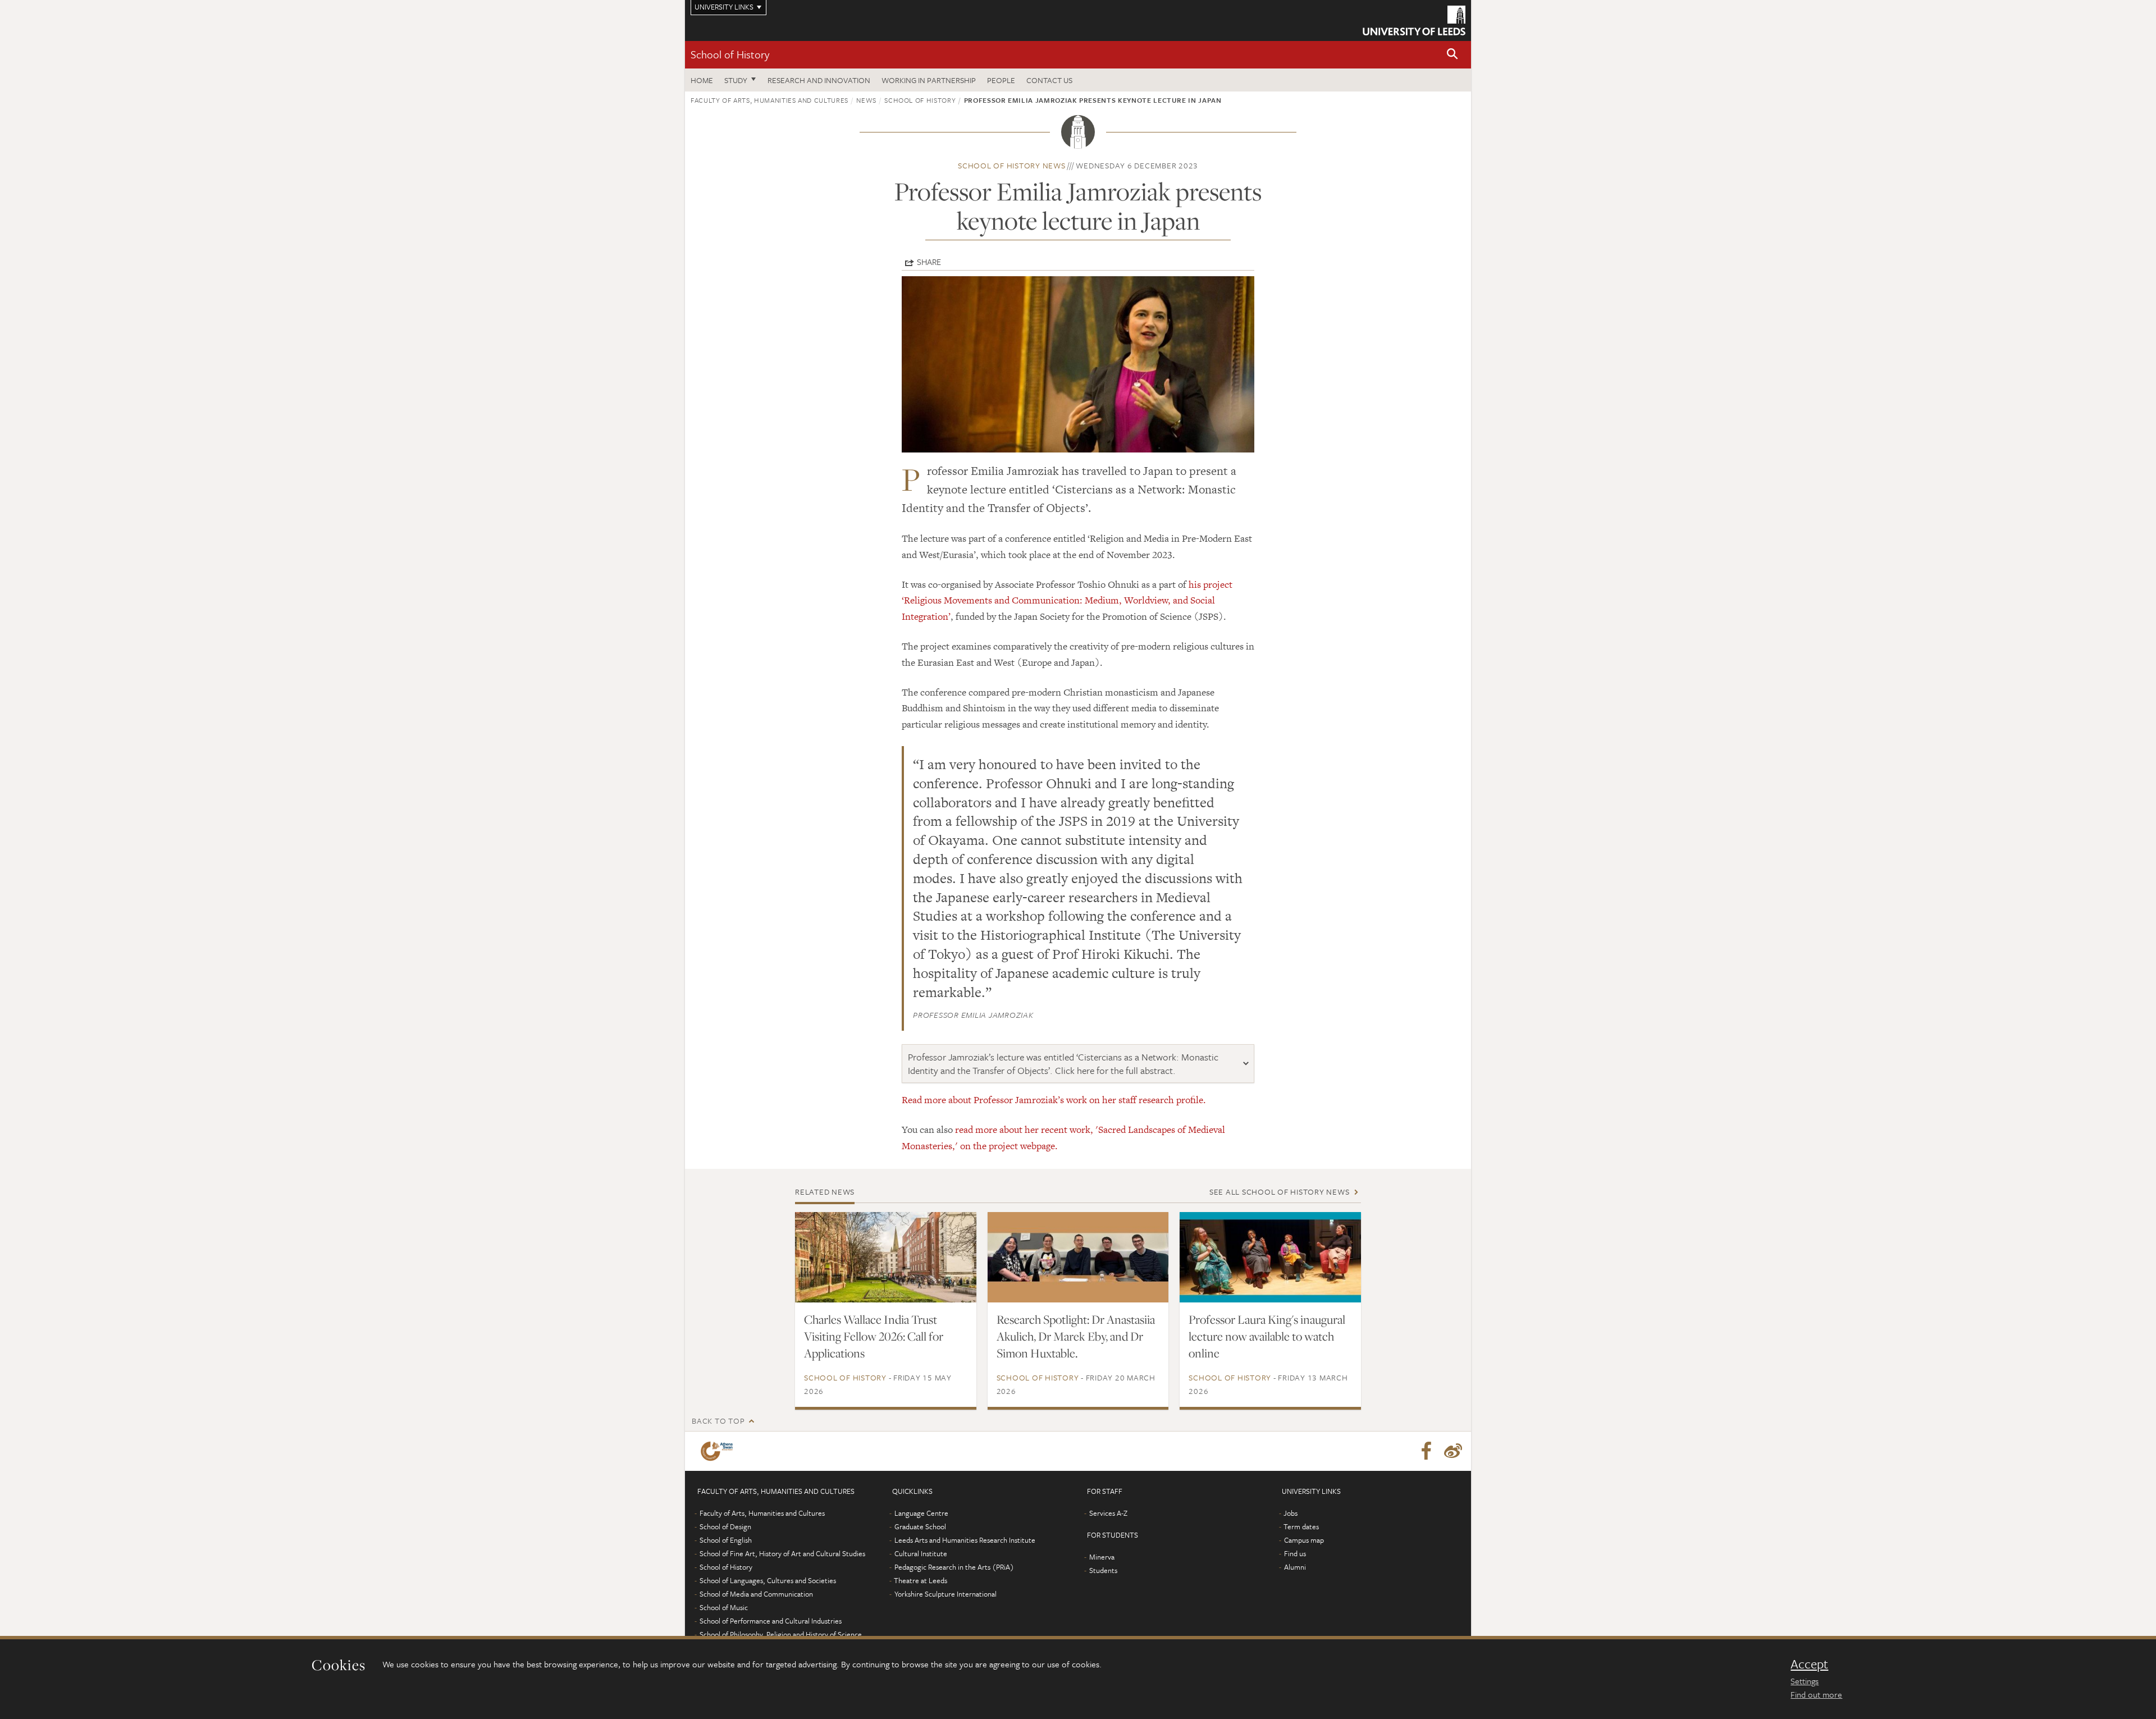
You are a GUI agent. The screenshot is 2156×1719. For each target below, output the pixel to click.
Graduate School (920, 1526)
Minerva (1102, 1557)
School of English (726, 1540)
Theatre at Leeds (921, 1580)
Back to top (718, 1421)
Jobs (1291, 1513)
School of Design (725, 1526)
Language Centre (921, 1513)
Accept (1809, 1664)
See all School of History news (1280, 1192)
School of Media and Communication (756, 1594)
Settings (1805, 1681)
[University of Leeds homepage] (1414, 20)
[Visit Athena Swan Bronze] (719, 1451)
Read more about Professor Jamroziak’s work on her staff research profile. (1054, 1100)
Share (929, 262)
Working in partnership (929, 80)
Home (702, 80)
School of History (730, 54)
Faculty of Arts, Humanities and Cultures (769, 100)
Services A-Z (1108, 1513)
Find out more (1816, 1694)
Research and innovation (819, 80)
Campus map (1304, 1540)
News (866, 100)
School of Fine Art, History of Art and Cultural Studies (782, 1553)
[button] (1452, 55)
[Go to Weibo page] (1453, 1451)
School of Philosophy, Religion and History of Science (781, 1634)
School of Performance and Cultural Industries (771, 1621)
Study (736, 80)
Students (1103, 1570)
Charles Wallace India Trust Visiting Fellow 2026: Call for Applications (874, 1336)
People (1001, 80)
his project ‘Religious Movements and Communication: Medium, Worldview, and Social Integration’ (1067, 601)
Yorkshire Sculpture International (945, 1594)
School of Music (724, 1607)
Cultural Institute (921, 1553)
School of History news (1012, 165)
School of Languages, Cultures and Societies (768, 1580)
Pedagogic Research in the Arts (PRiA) (954, 1567)
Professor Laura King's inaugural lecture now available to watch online (1267, 1336)
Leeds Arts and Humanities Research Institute (965, 1540)
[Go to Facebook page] (1426, 1451)
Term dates (1301, 1526)
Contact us (1049, 80)
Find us (1295, 1553)
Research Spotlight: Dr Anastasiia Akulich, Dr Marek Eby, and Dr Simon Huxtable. (1076, 1336)
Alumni (1295, 1567)
